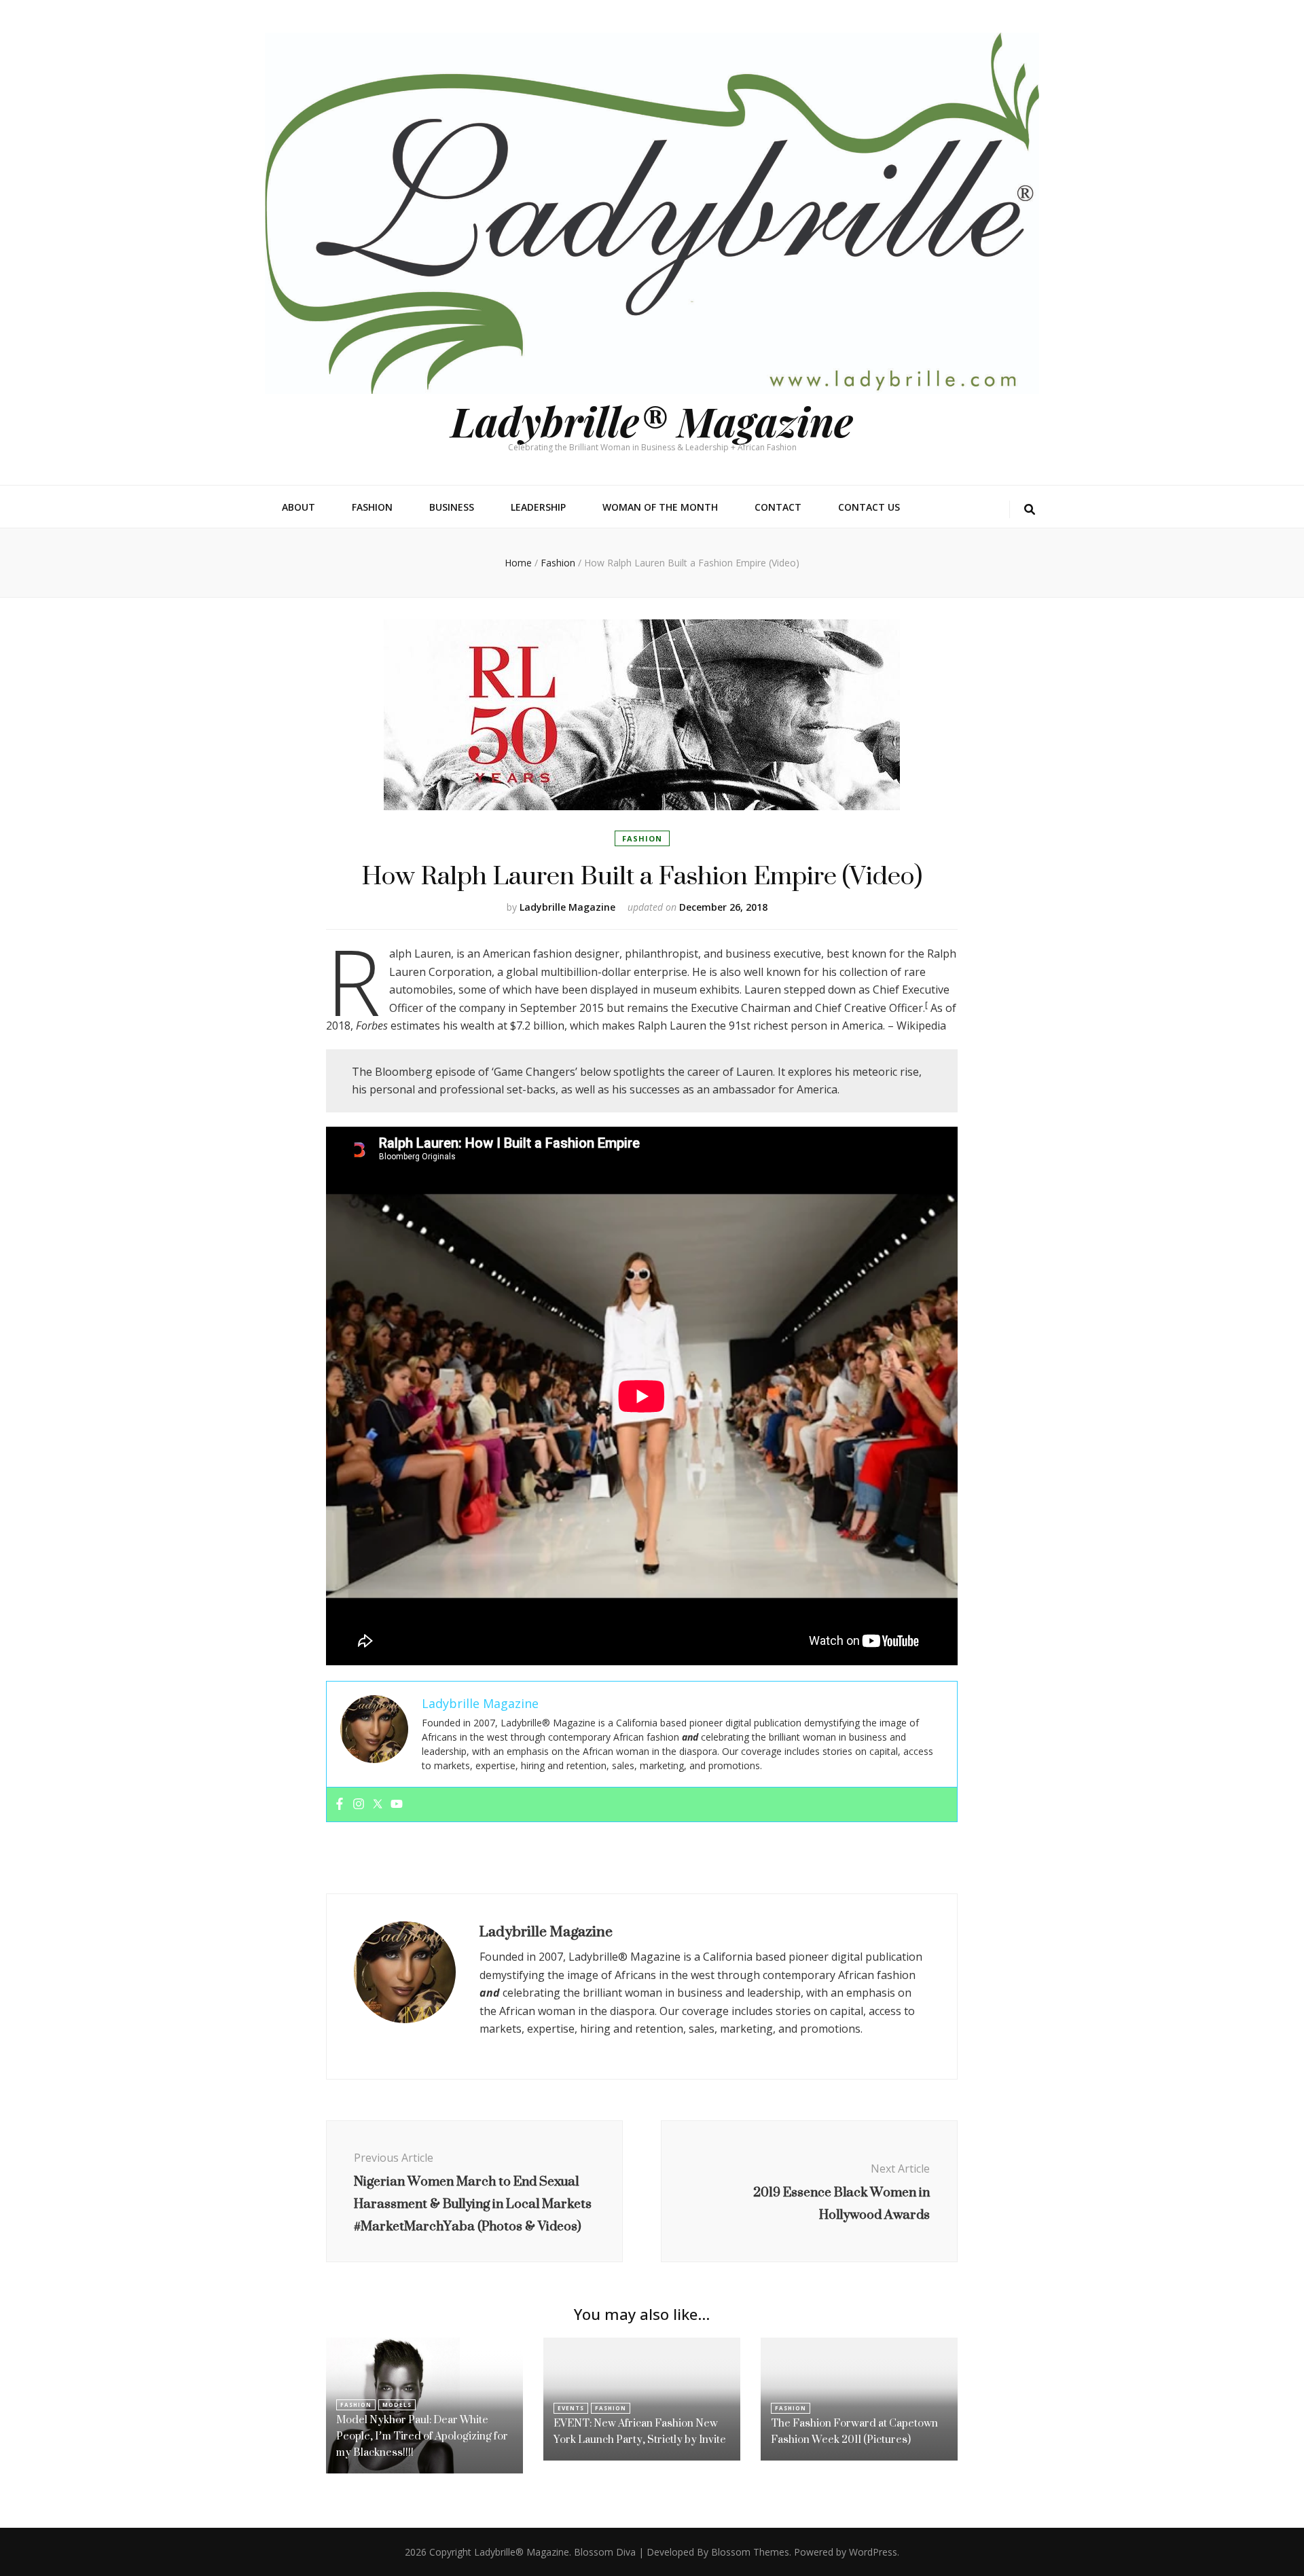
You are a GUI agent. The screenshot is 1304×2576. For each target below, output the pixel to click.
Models (397, 2405)
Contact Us (869, 507)
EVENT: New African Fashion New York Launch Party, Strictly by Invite (640, 2431)
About (298, 507)
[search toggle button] (1030, 510)
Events (571, 2408)
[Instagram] (359, 1804)
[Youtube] (397, 1804)
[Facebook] (340, 1804)
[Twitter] (378, 1804)
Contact (778, 507)
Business (452, 507)
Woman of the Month (660, 507)
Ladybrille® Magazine (652, 420)
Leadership (538, 507)
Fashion (372, 507)
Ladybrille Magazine (567, 907)
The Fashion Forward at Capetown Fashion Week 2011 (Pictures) (854, 2431)
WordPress (873, 2552)
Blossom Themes (750, 2552)
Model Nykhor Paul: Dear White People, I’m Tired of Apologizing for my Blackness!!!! (422, 2436)
